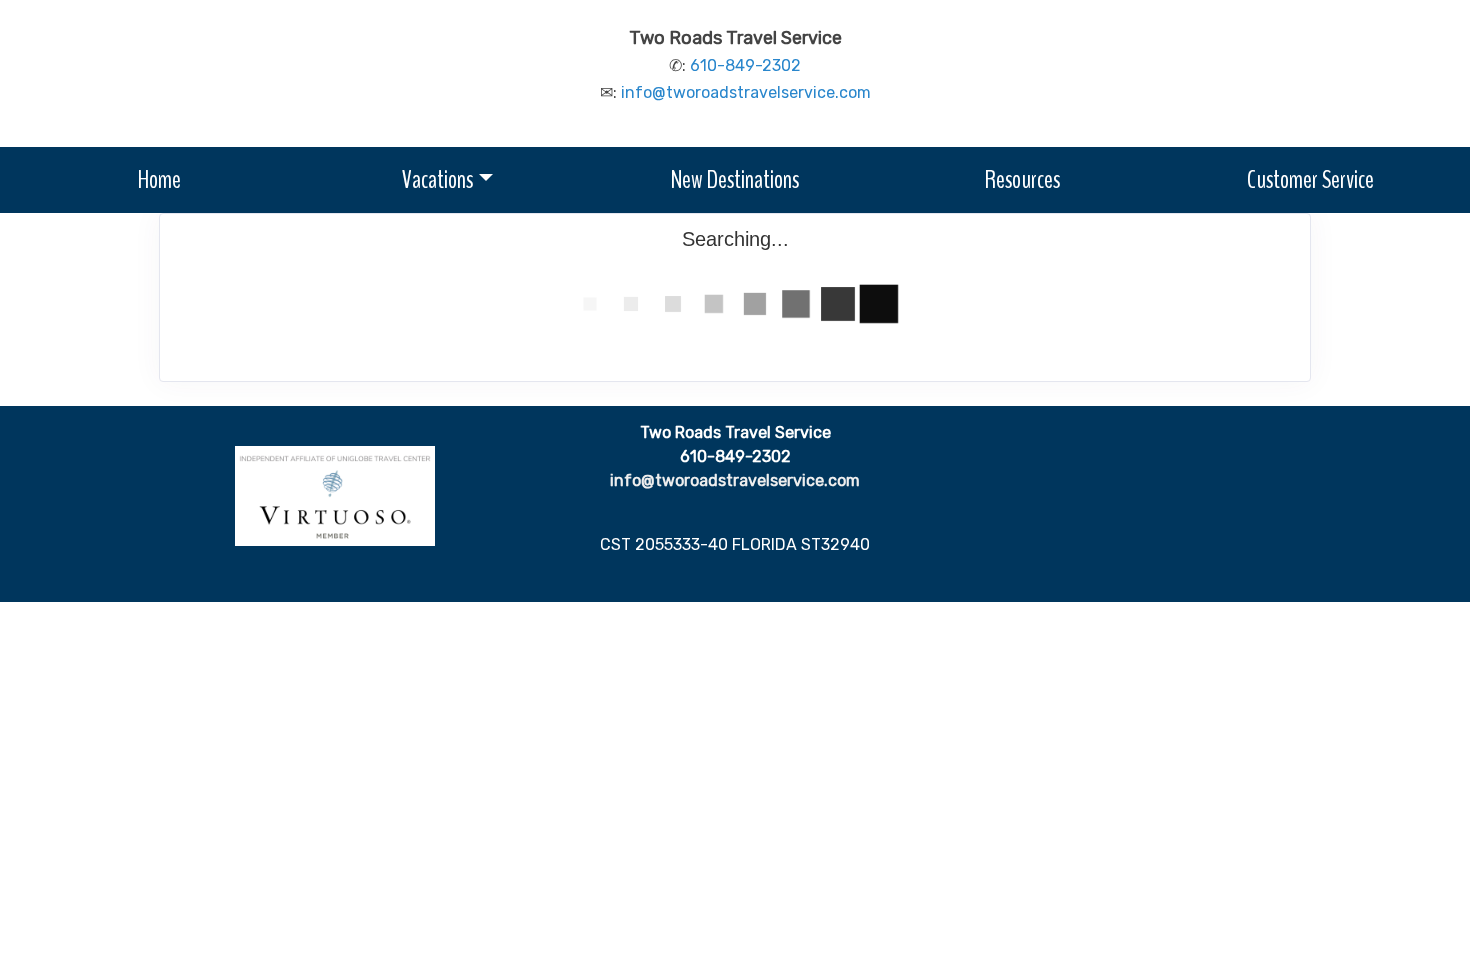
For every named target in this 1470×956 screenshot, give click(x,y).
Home (159, 179)
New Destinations (735, 179)
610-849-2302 (745, 65)
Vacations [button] (437, 179)
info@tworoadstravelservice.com (746, 92)
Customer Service (1310, 179)
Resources (1022, 179)
